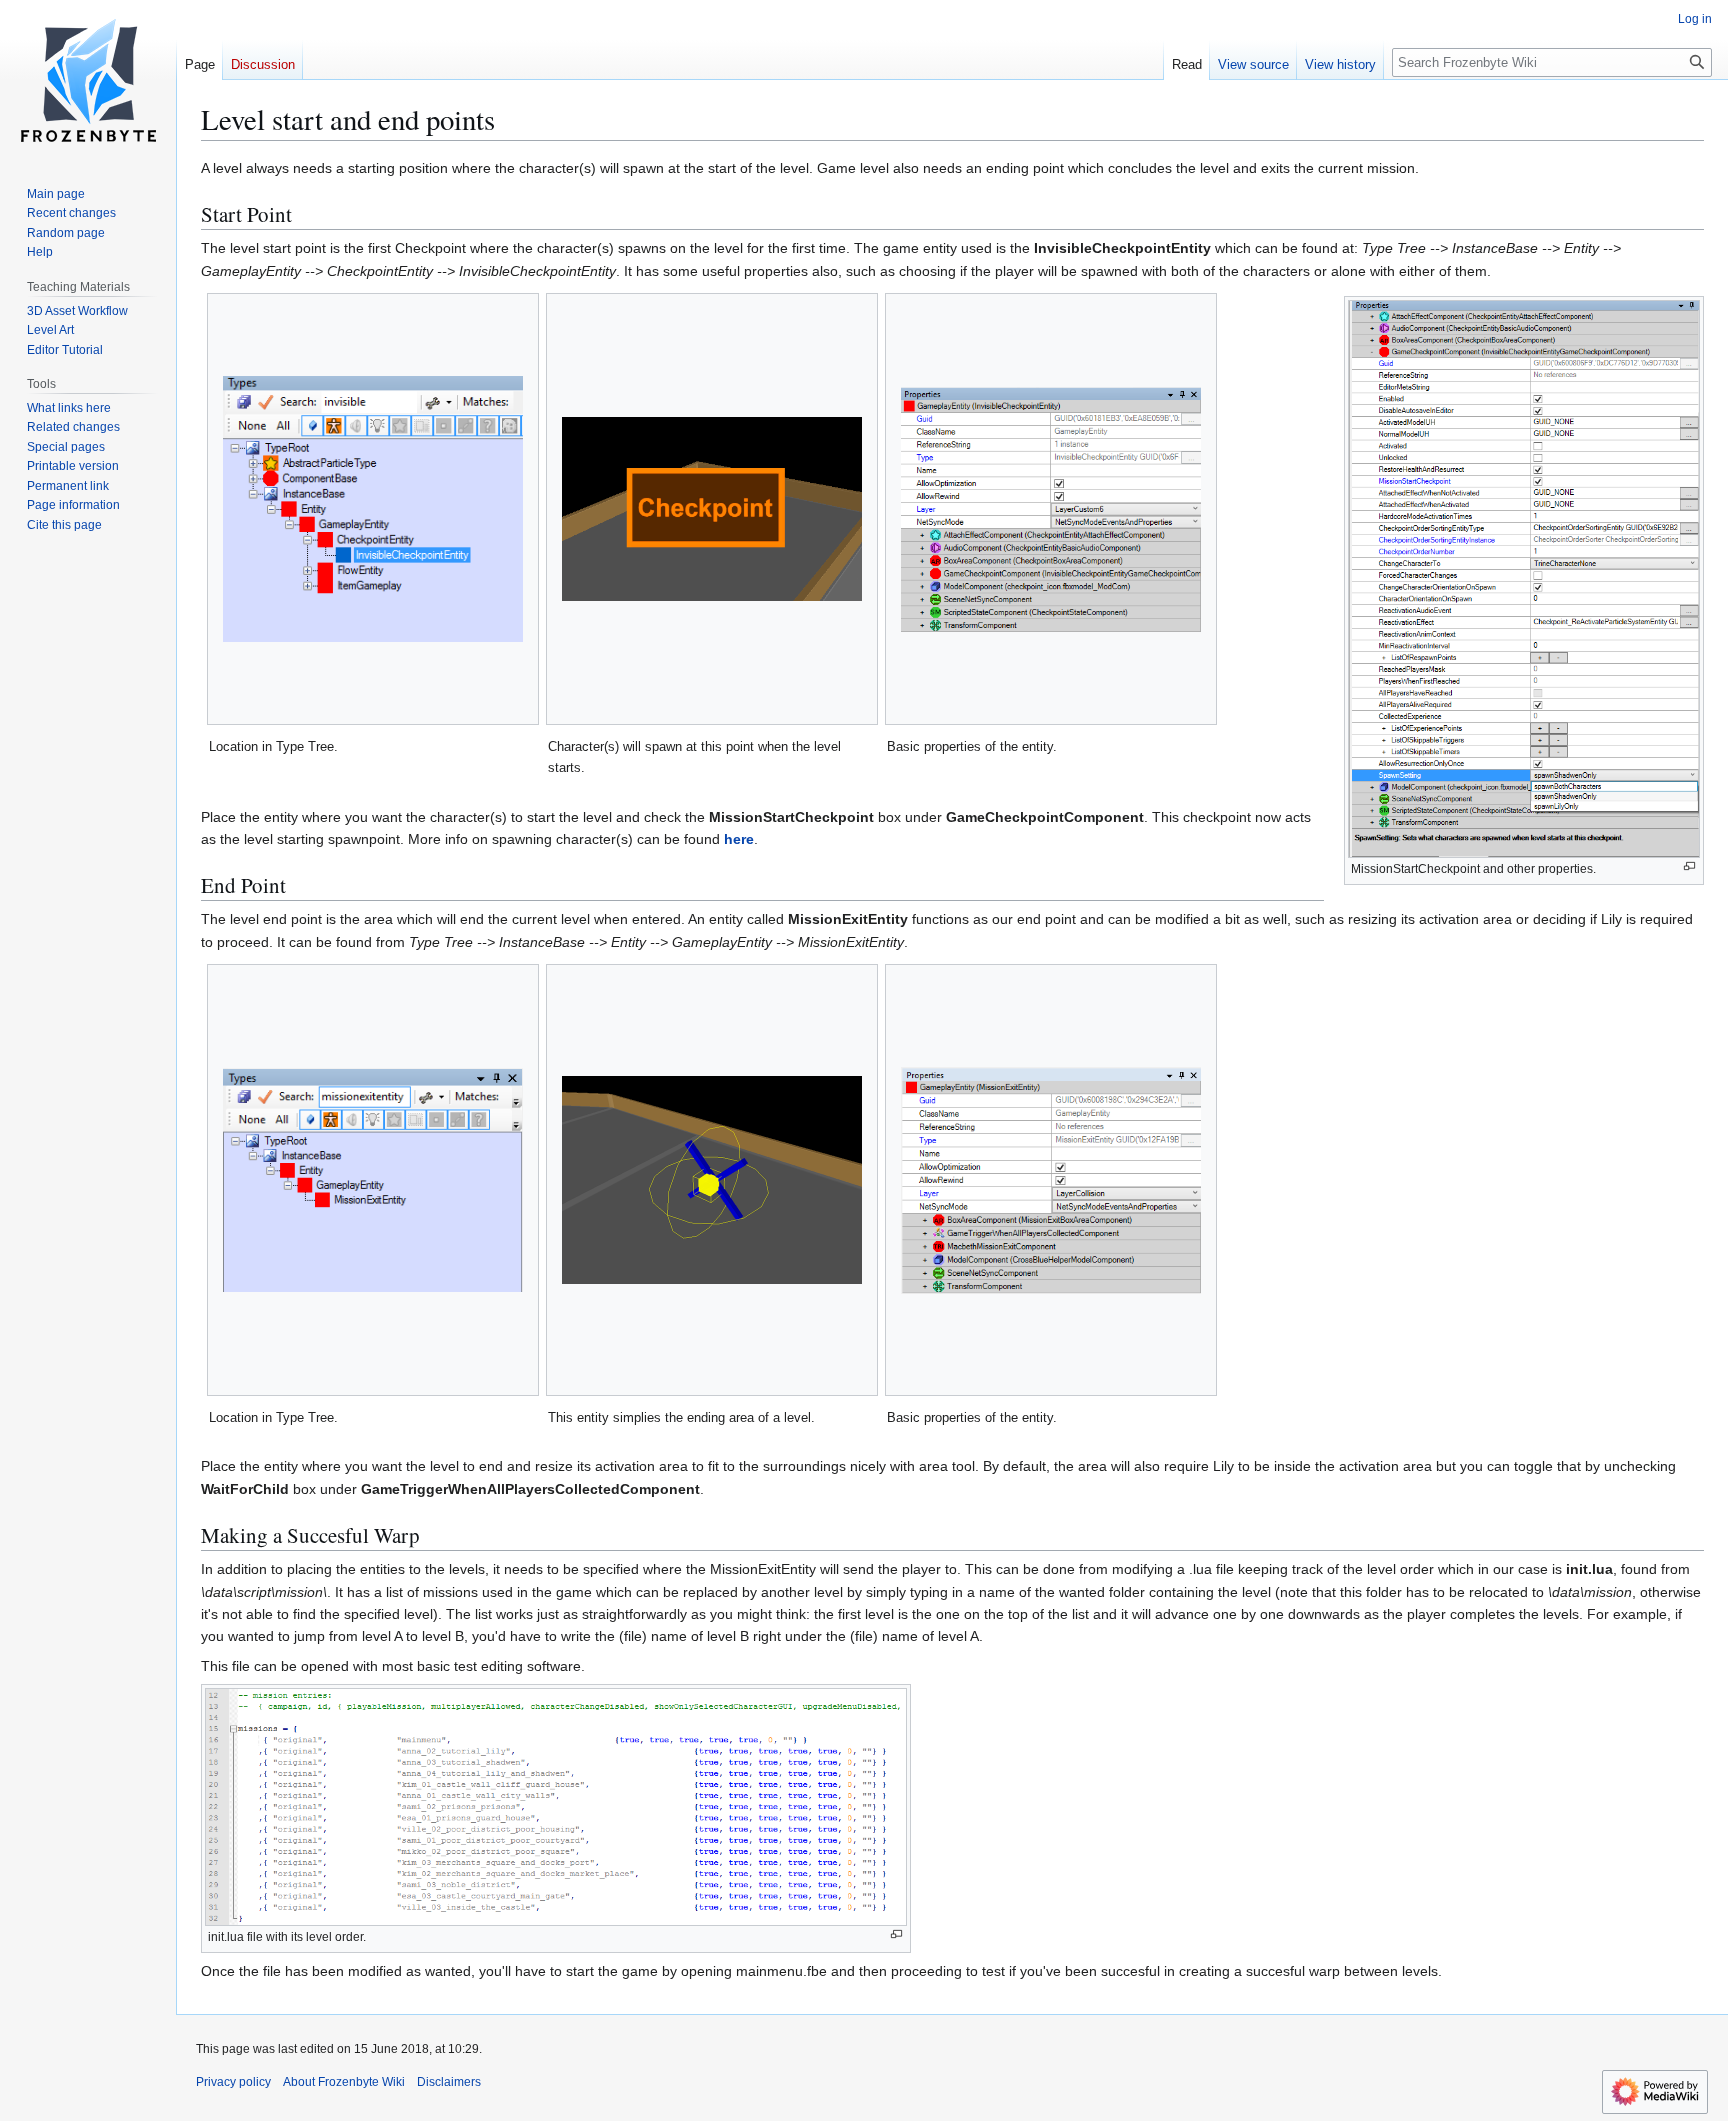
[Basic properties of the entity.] (1051, 509)
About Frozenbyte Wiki (344, 2082)
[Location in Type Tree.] (373, 509)
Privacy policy (233, 2082)
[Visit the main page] (88, 80)
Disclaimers (449, 2082)
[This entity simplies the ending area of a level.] (712, 1180)
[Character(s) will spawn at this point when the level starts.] (712, 509)
